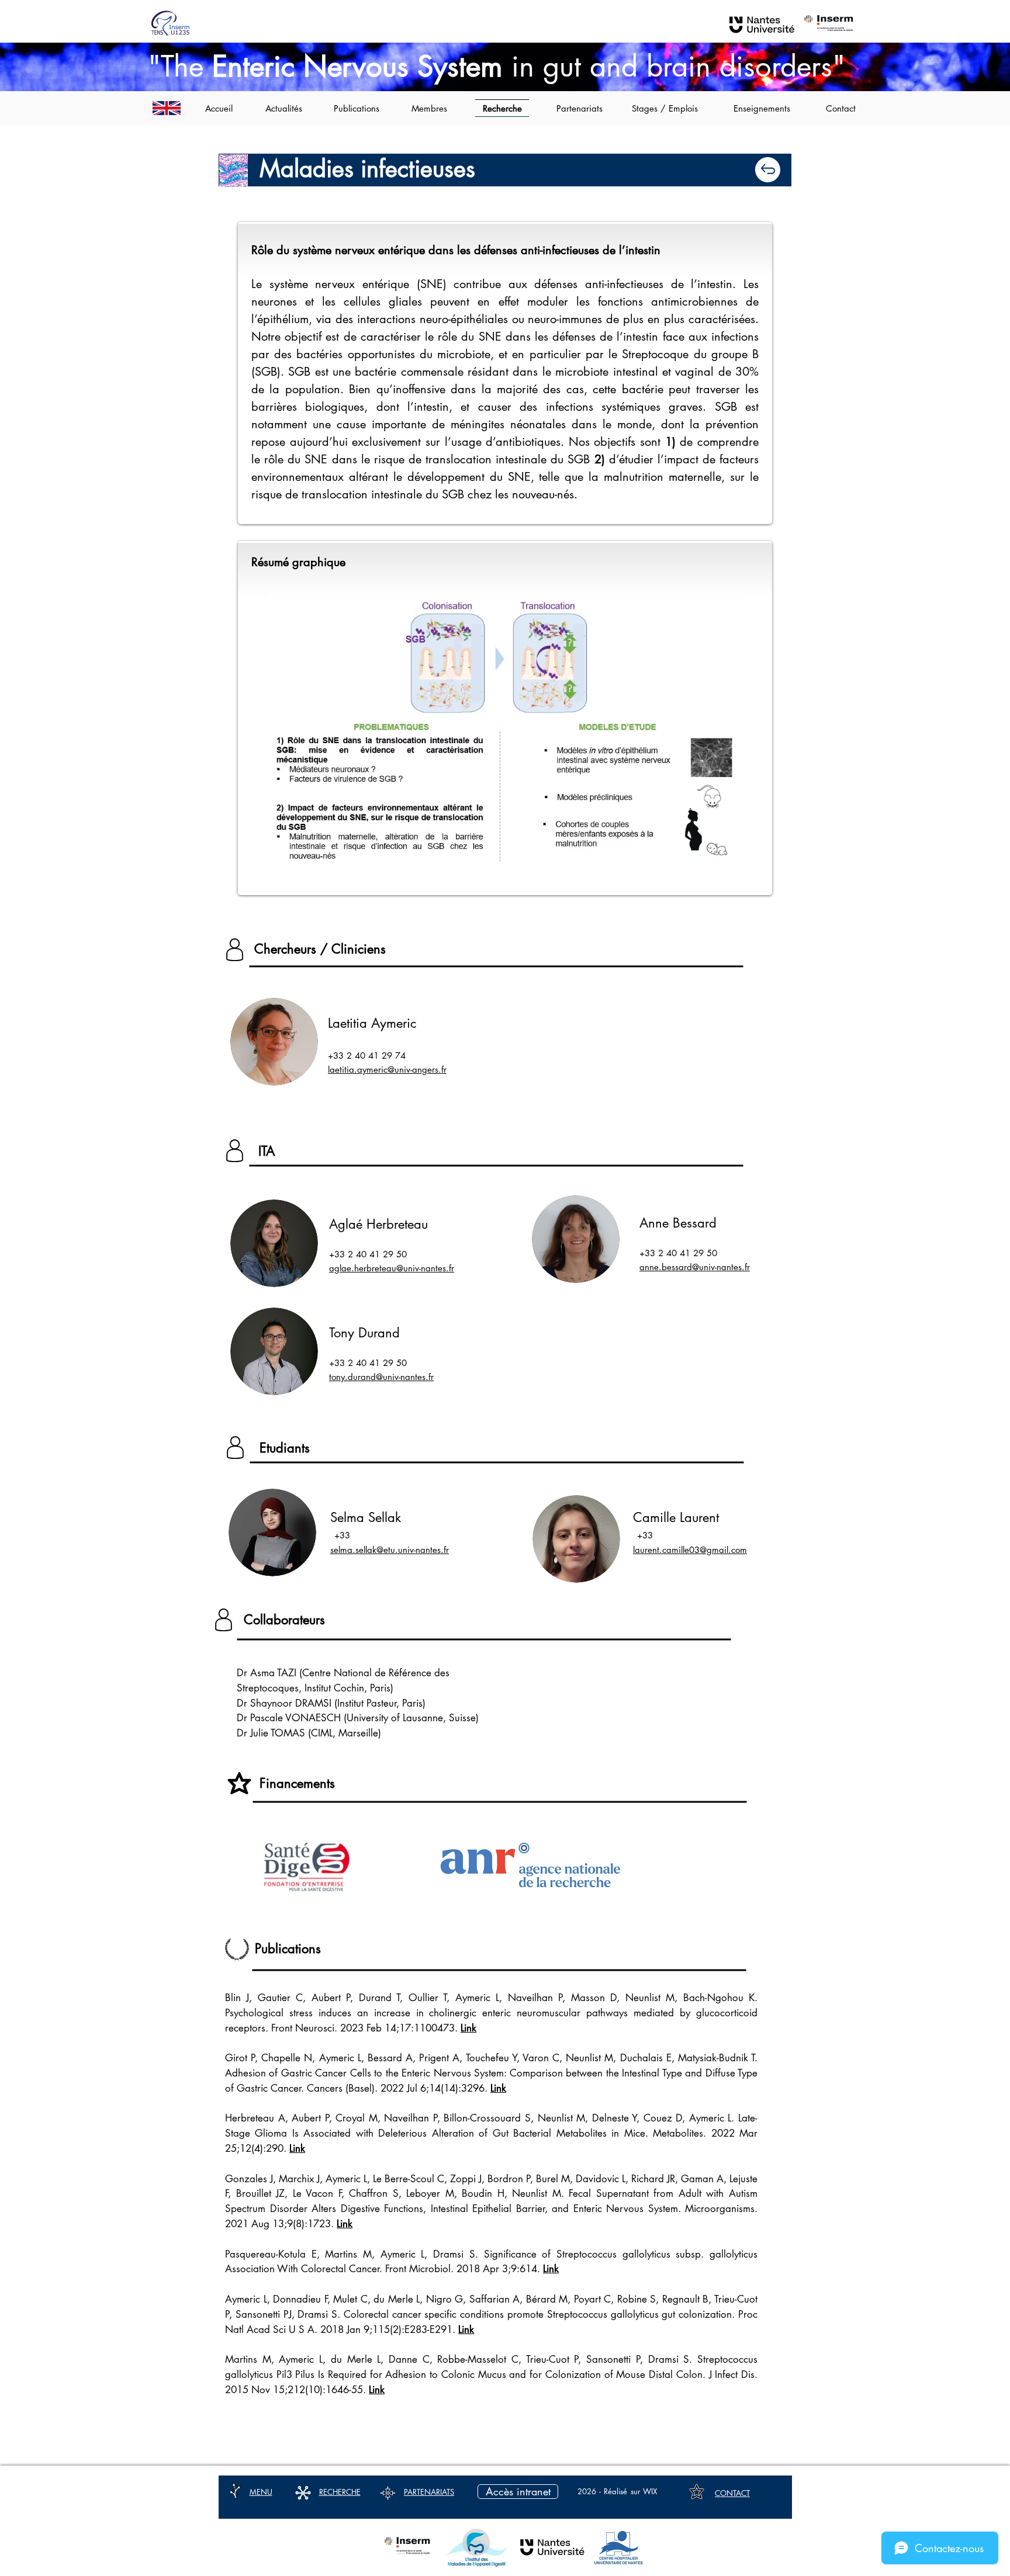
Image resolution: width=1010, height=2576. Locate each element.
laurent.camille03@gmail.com (690, 1550)
